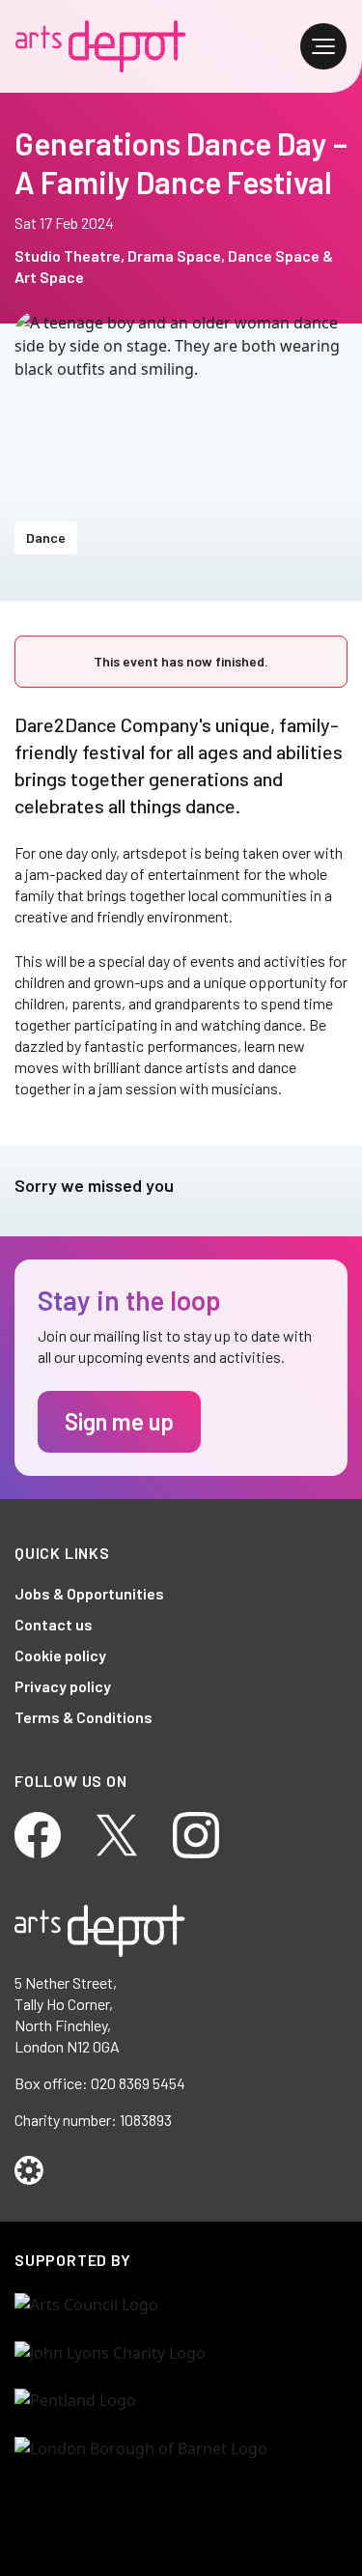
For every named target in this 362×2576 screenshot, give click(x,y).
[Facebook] (38, 1833)
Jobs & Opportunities (89, 1593)
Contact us (54, 1624)
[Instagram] (196, 1833)
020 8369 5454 (138, 2083)
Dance (46, 538)
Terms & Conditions (84, 1717)
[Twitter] (117, 1833)
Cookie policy (60, 1655)
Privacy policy (63, 1686)
